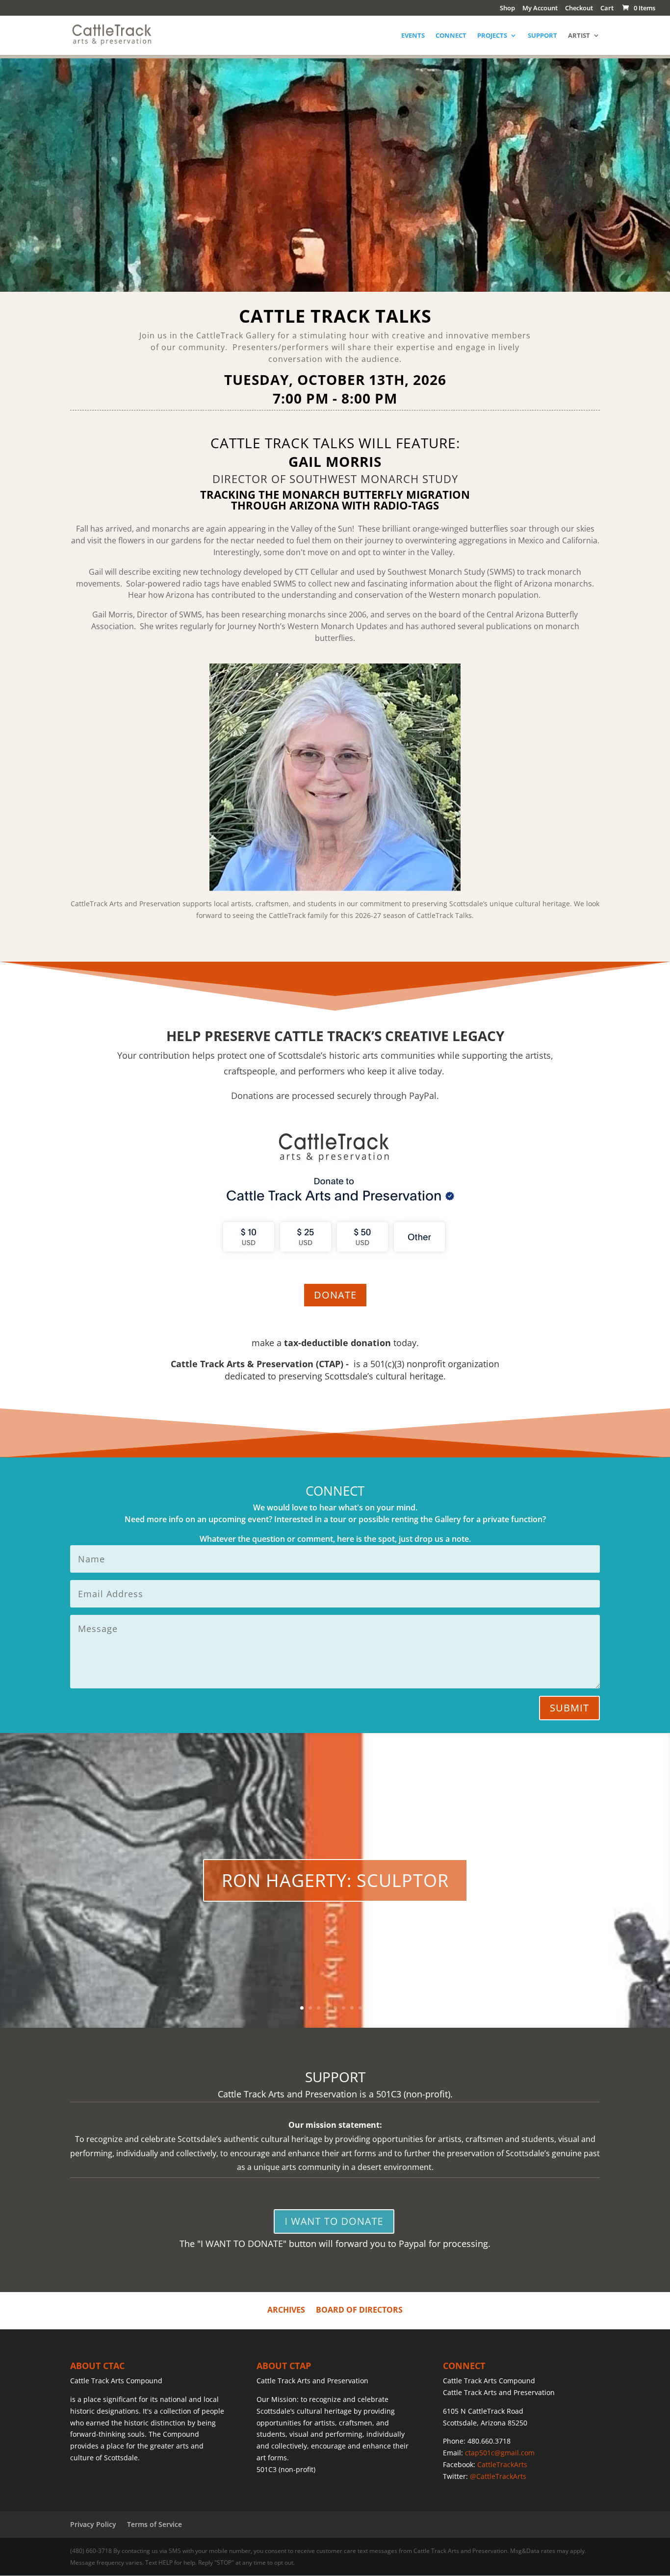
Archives (286, 2309)
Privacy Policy (93, 2524)
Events (413, 36)
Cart (607, 9)
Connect (451, 36)
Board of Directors (359, 2309)
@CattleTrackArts (498, 2476)
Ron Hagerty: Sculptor (335, 1880)
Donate (335, 1295)
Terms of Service (155, 2524)
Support (542, 36)
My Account (540, 9)
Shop (507, 9)
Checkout (579, 9)
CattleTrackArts (502, 2464)
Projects (492, 36)
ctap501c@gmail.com (500, 2453)
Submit (569, 1708)
